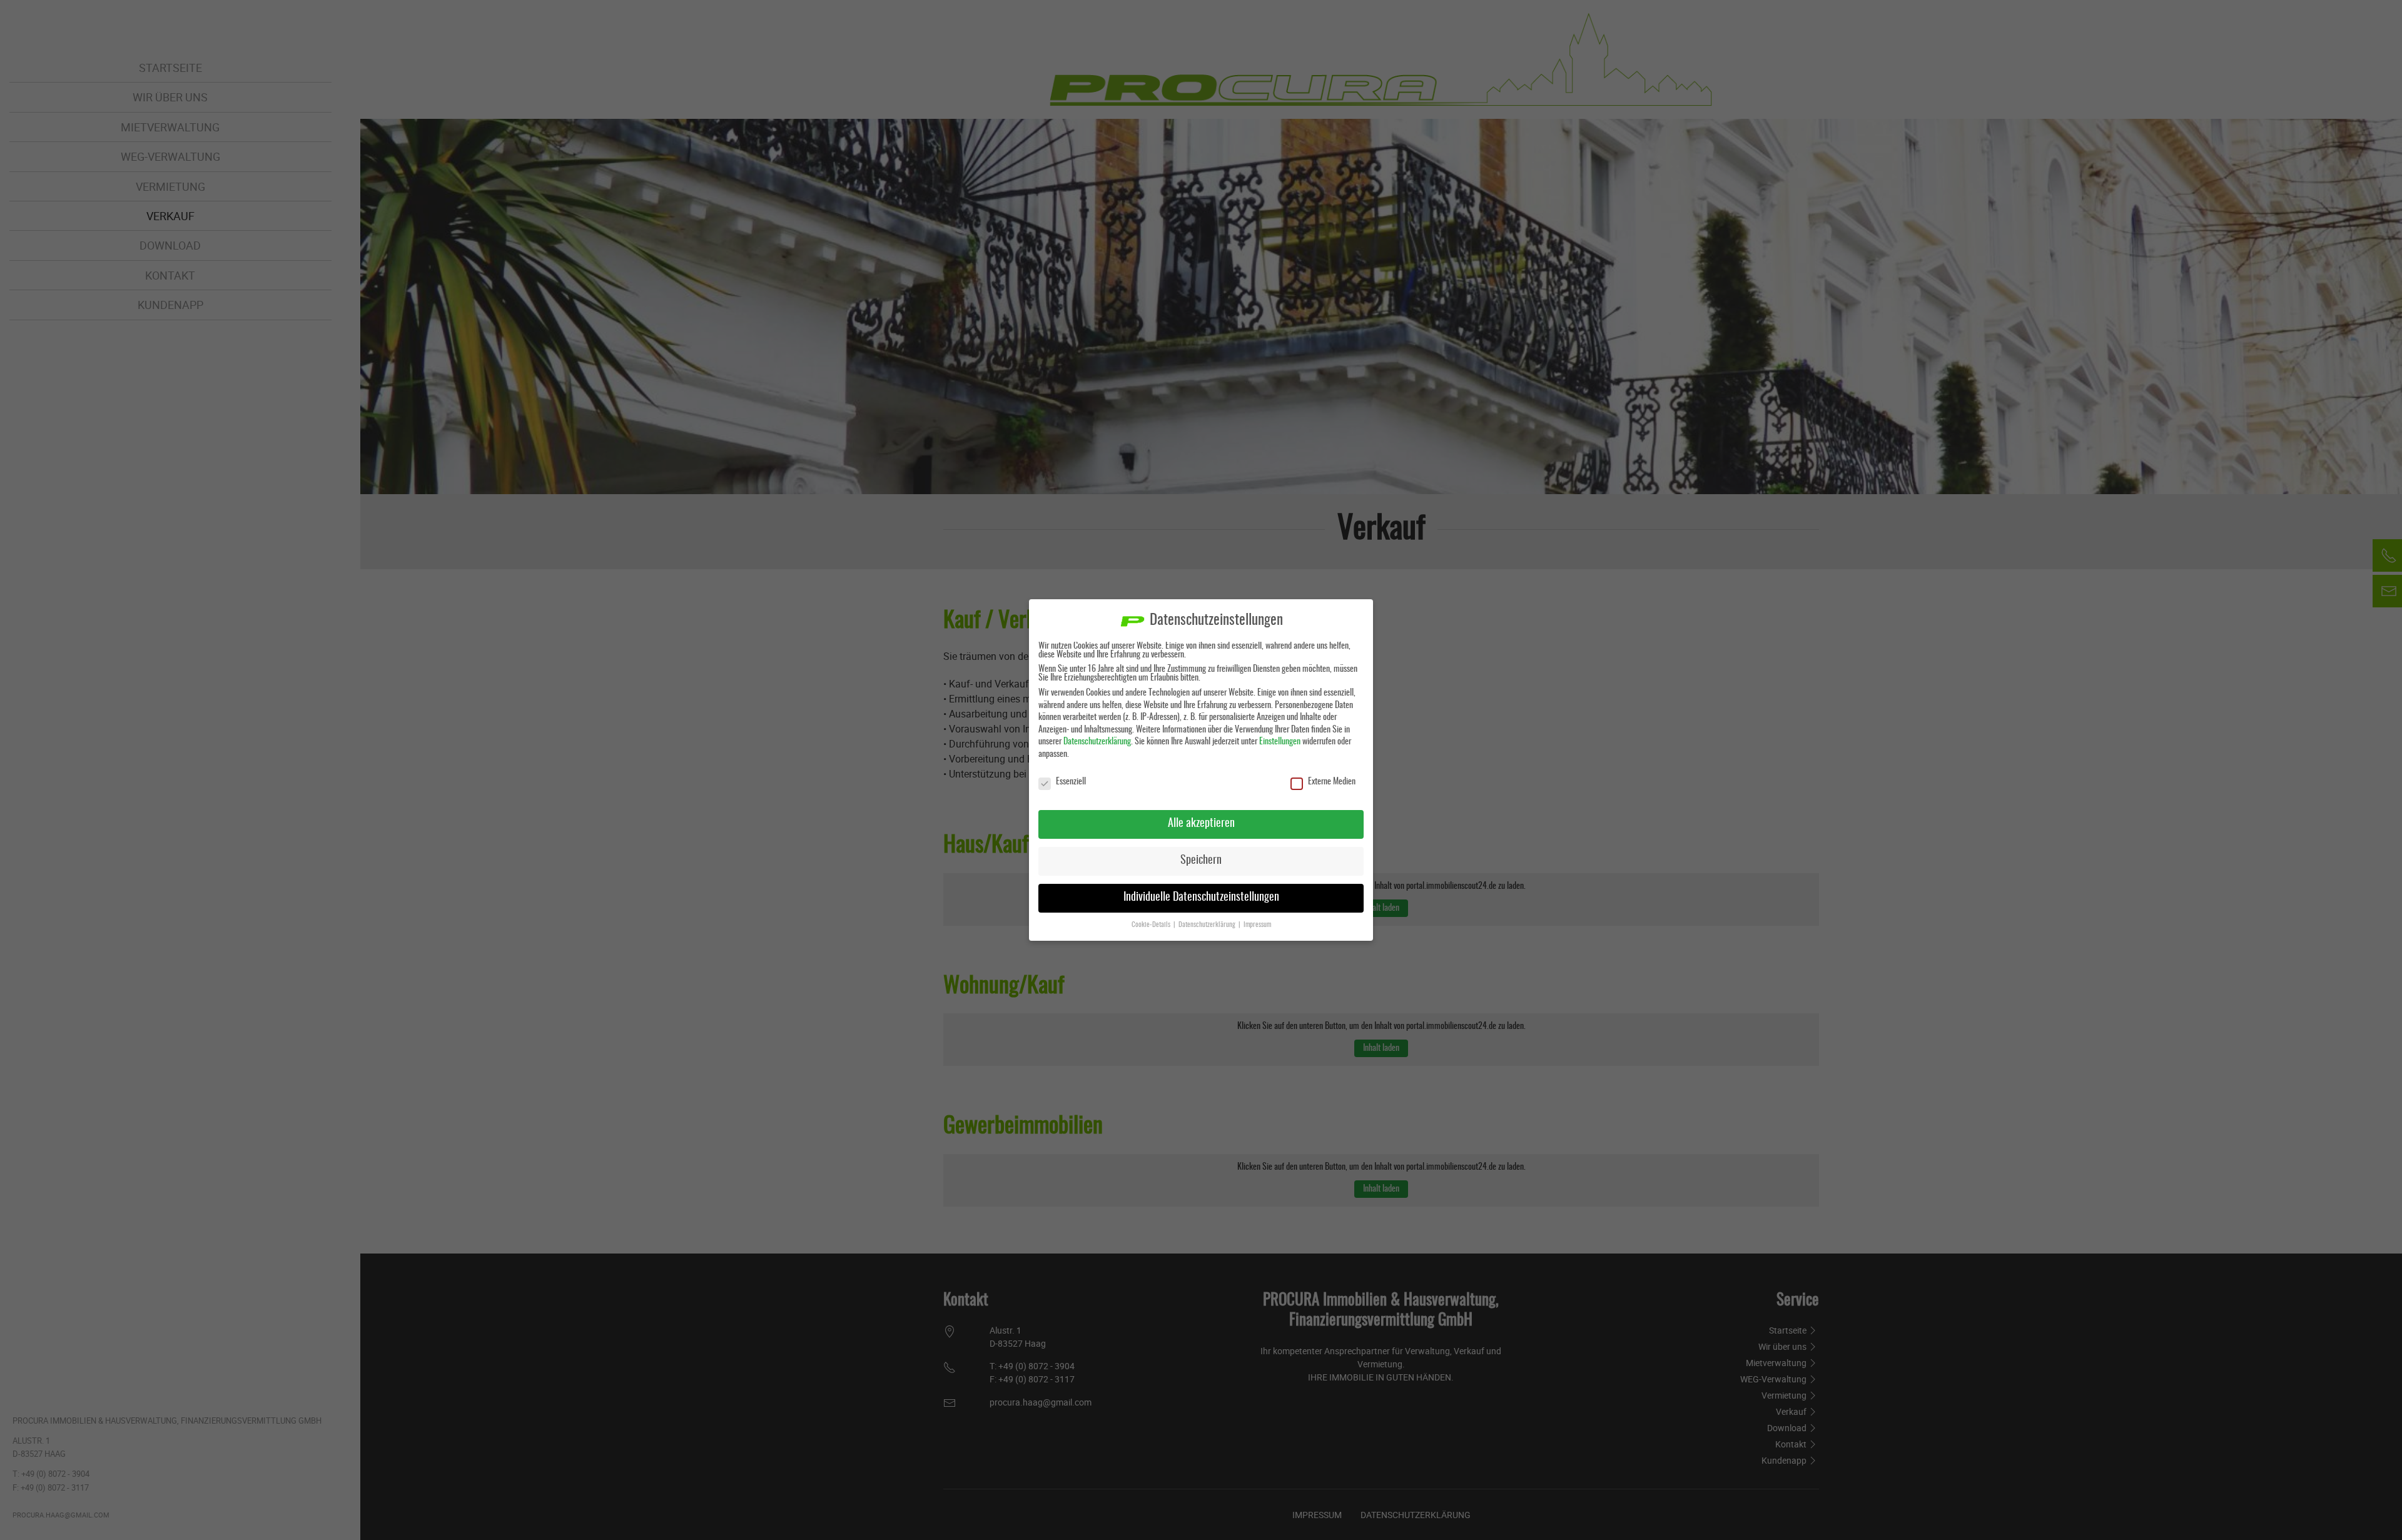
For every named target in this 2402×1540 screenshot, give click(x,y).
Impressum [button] (1257, 925)
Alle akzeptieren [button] (1201, 824)
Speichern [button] (1201, 861)
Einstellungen (1280, 742)
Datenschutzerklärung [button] (1208, 925)
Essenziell (1071, 782)
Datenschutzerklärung (1097, 742)
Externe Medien (1332, 782)
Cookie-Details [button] (1152, 925)
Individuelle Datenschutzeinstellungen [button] (1201, 898)
